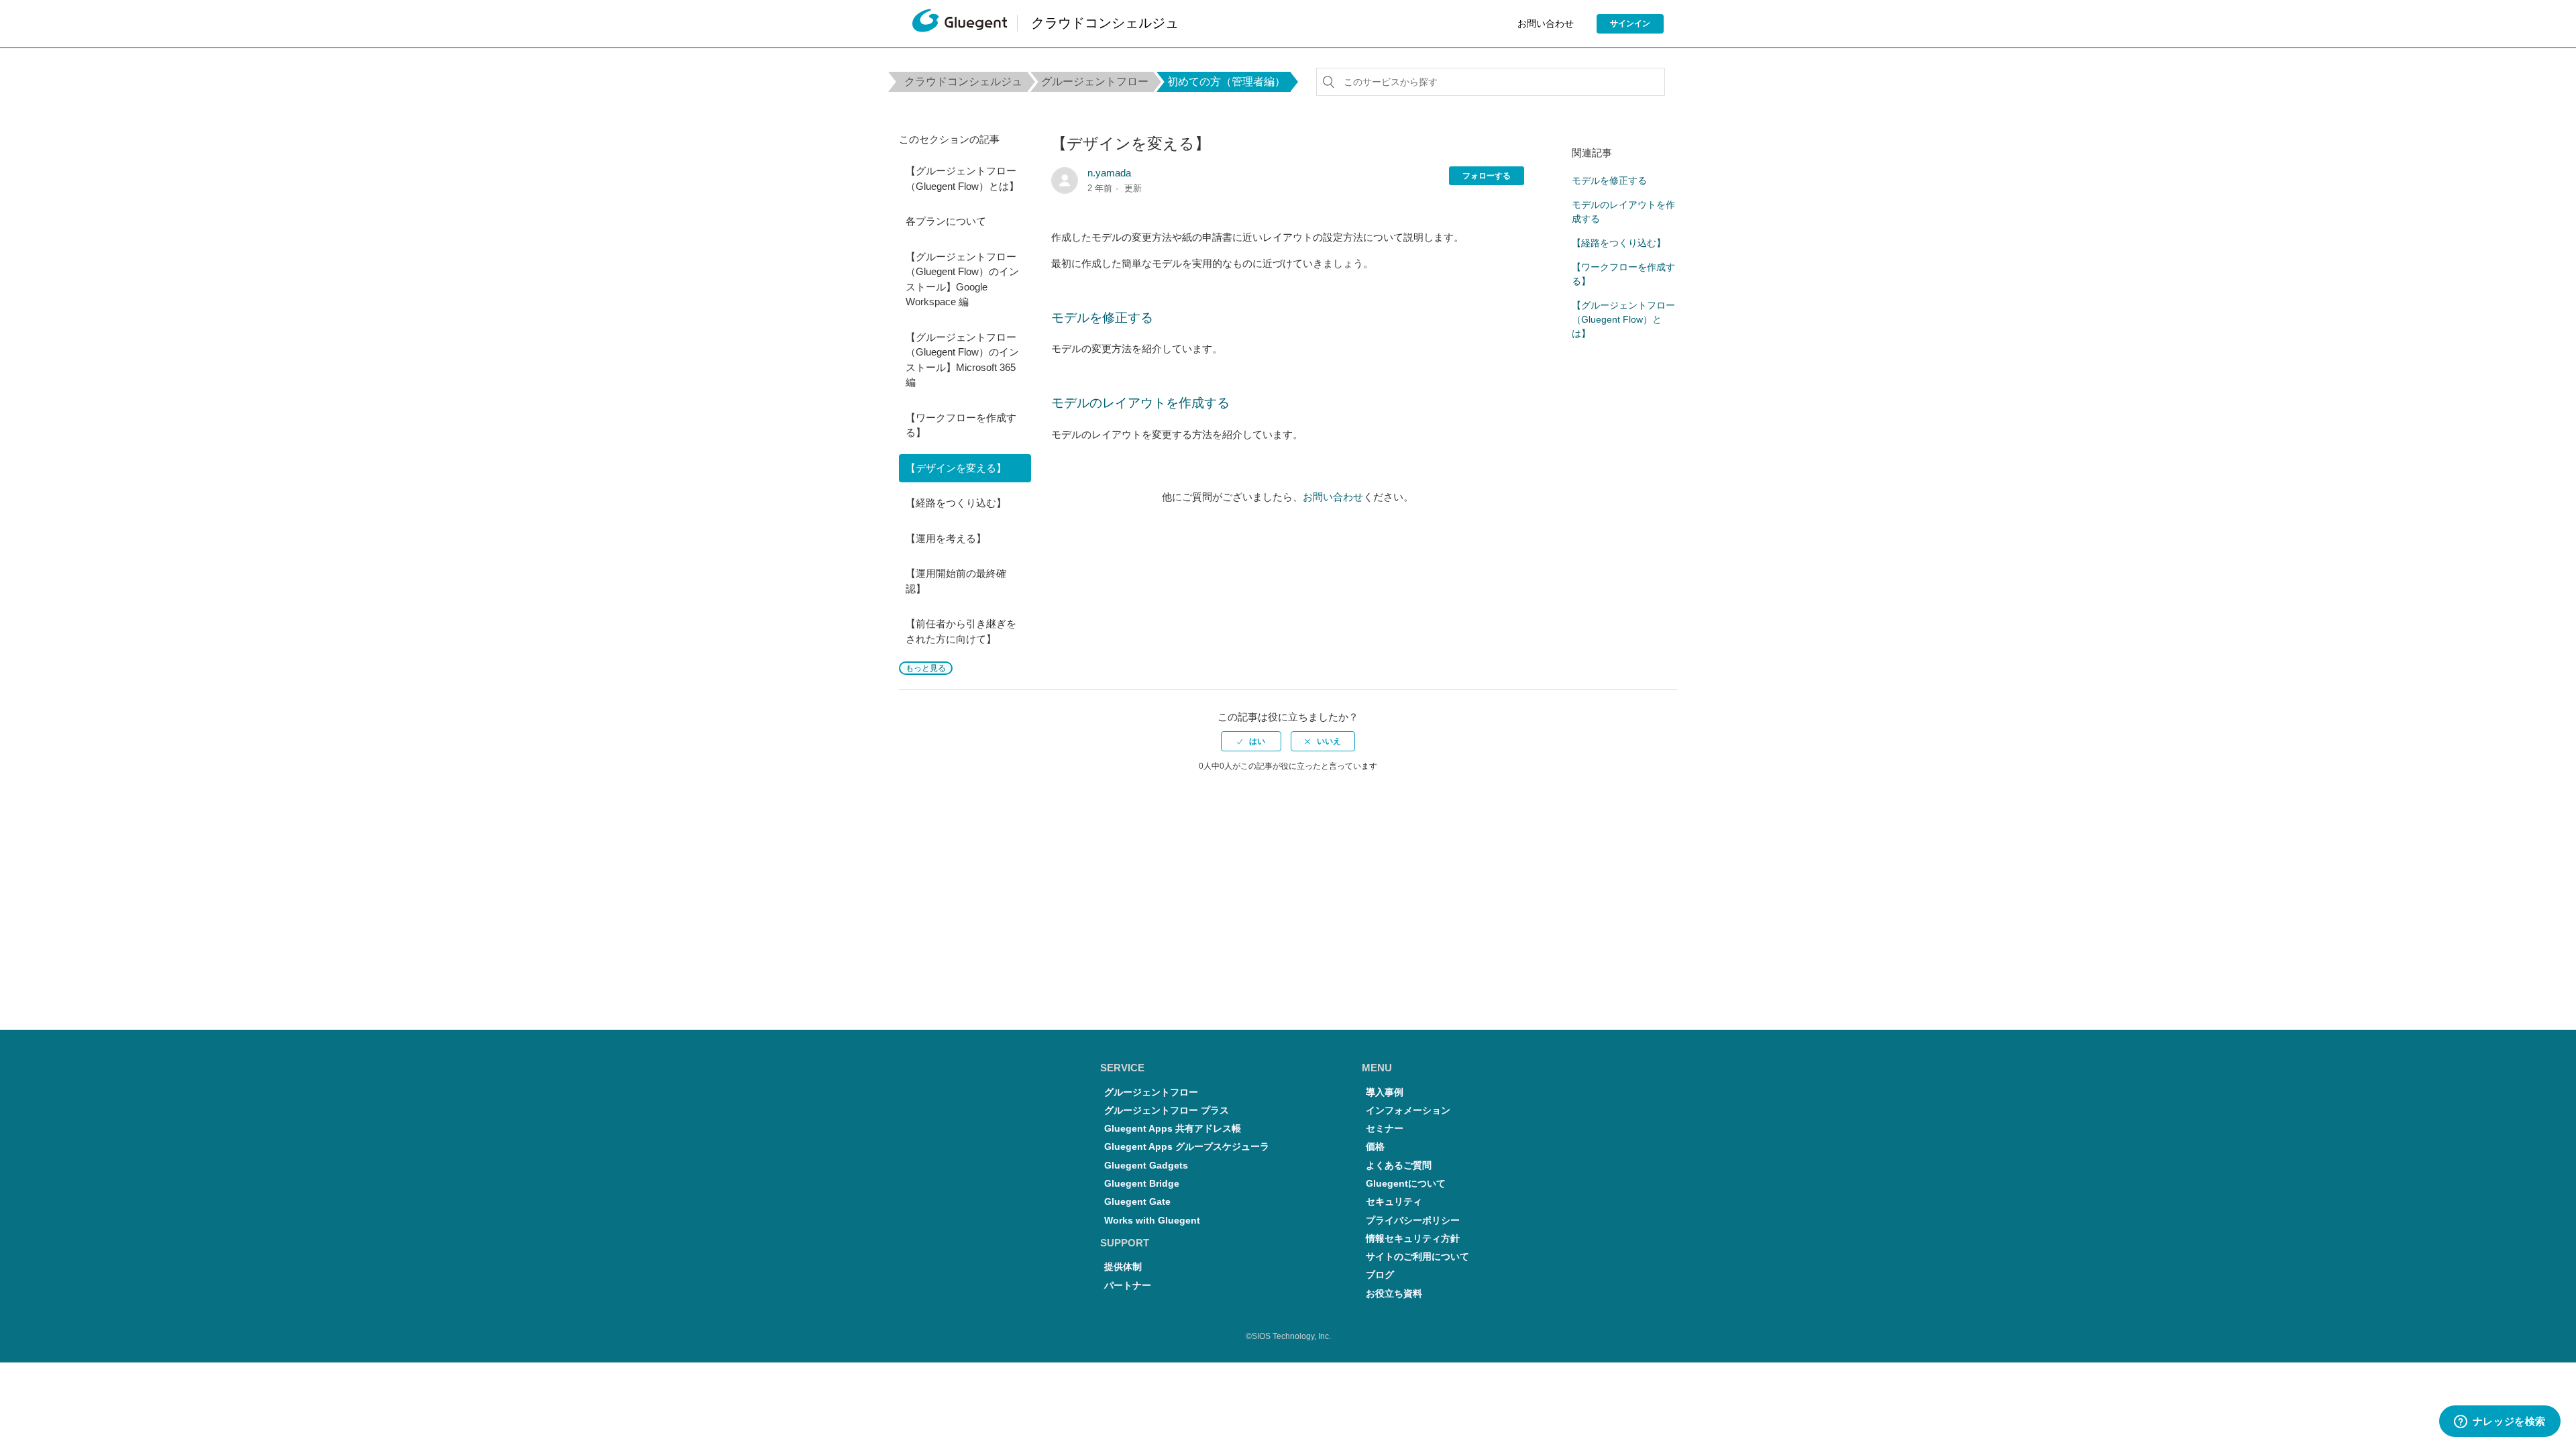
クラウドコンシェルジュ (963, 82)
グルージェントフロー (1095, 82)
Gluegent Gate (1137, 1202)
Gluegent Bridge (1142, 1184)
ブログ (1380, 1275)
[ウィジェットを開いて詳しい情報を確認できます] (2500, 1422)
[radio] (1251, 741)
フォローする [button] (1487, 176)
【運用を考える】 (946, 538)
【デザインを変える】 (956, 468)
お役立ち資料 (1394, 1294)
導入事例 (1385, 1092)
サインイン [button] (1630, 23)
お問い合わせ (1546, 23)
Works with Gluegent (1152, 1221)
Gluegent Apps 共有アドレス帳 (1173, 1129)
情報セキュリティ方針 (1413, 1239)
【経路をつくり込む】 (956, 503)
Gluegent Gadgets (1146, 1166)
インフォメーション (1408, 1111)
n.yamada (1109, 173)
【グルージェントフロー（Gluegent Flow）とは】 (962, 178)
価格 (1375, 1147)
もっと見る (926, 668)
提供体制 (1123, 1267)
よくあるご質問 (1399, 1166)
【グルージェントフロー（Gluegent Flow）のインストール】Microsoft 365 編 (962, 360)
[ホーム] (960, 24)
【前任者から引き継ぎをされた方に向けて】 (961, 631)
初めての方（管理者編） (1226, 82)
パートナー (1128, 1286)
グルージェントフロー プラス (1167, 1111)
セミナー (1385, 1129)
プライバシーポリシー (1413, 1221)
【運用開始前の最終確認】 (956, 581)
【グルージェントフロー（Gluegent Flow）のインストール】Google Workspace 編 (962, 279)
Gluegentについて (1406, 1184)
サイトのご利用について (1417, 1257)
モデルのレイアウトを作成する (1140, 403)
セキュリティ (1394, 1202)
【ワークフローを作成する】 (961, 425)
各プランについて (946, 221)
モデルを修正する (1102, 318)
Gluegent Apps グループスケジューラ (1187, 1147)
